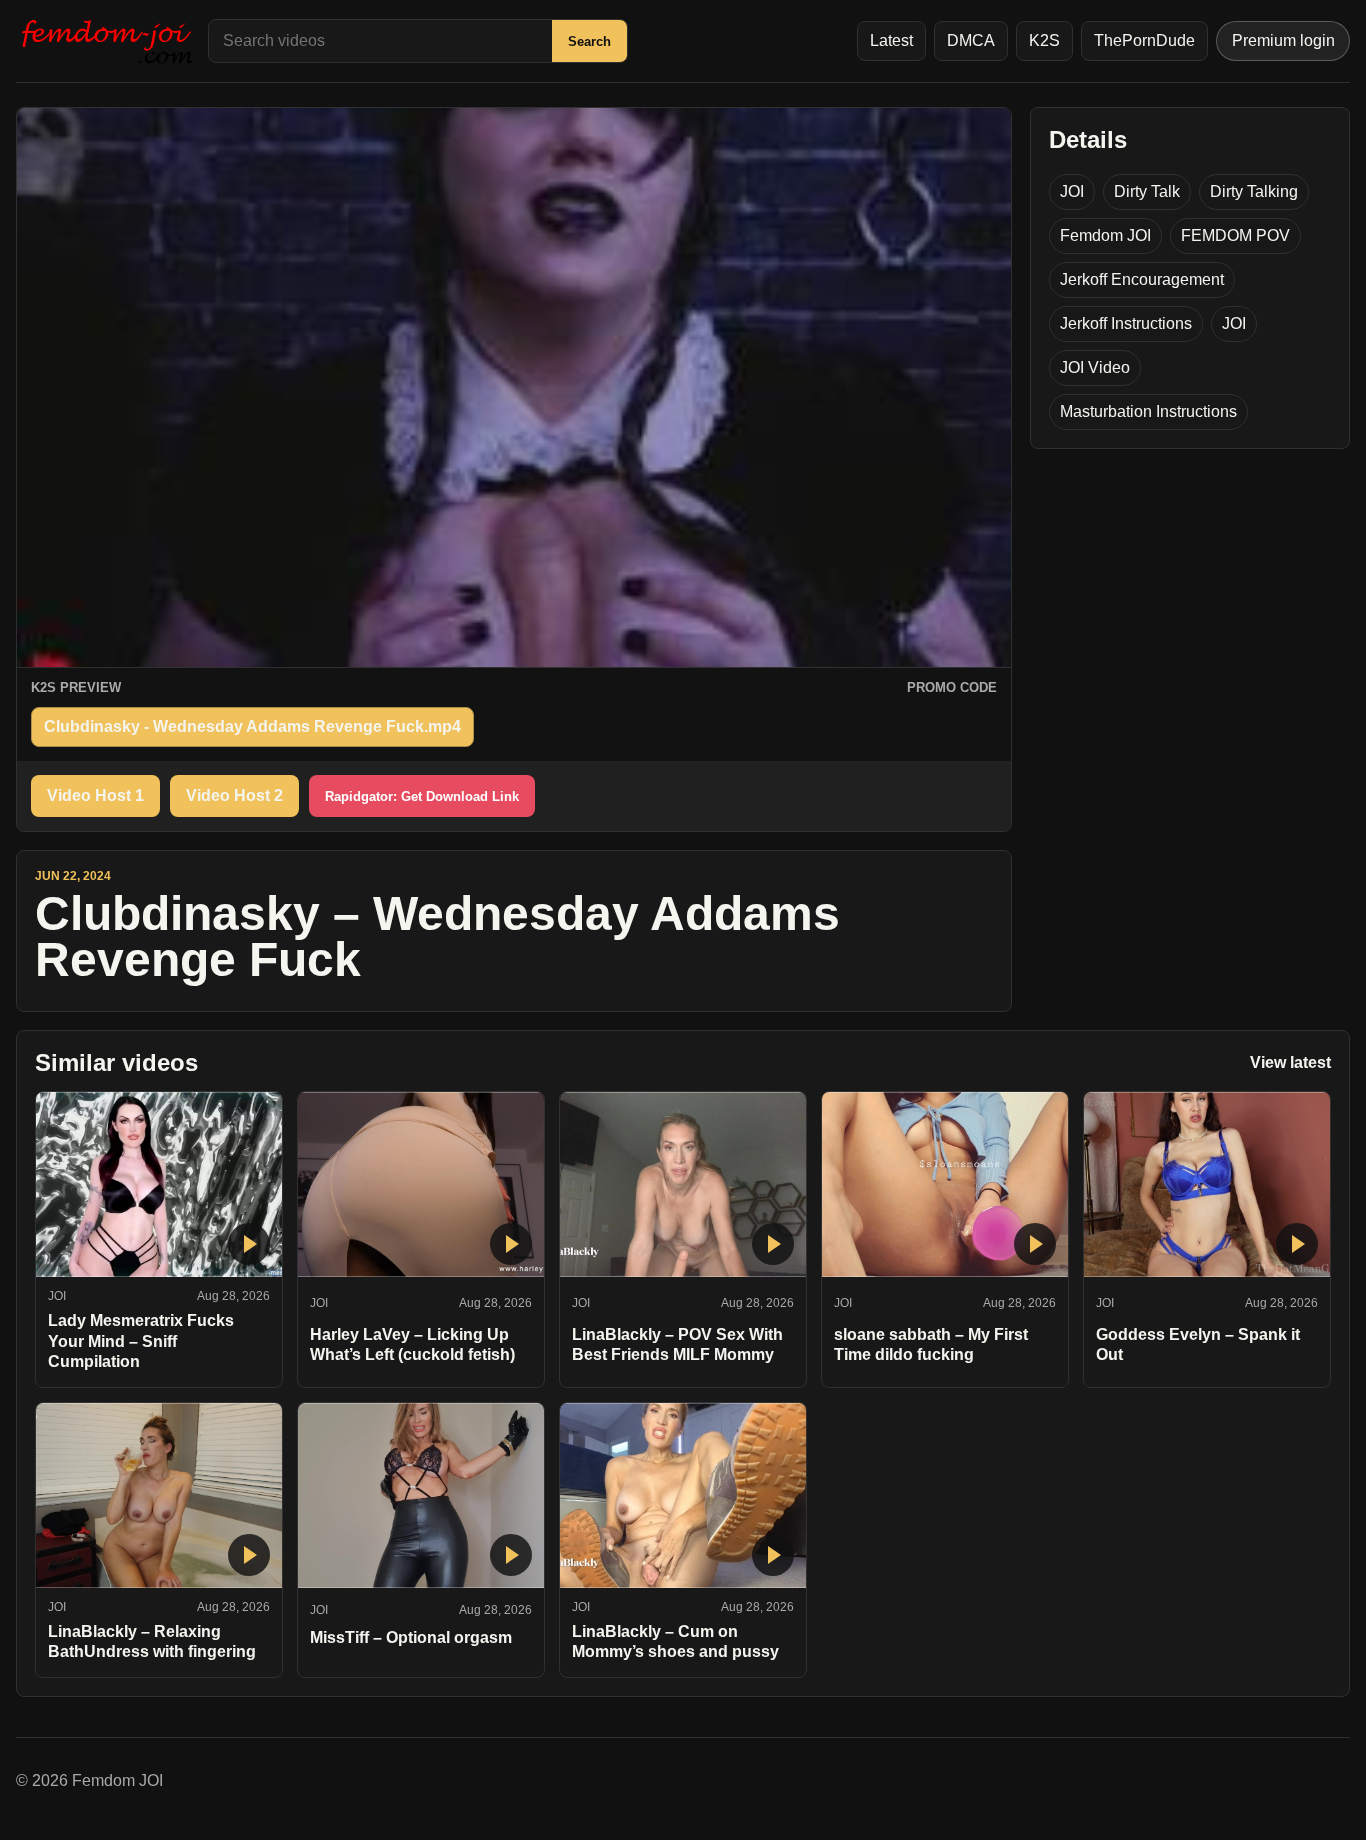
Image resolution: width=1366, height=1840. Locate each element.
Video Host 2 (234, 795)
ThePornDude (1144, 40)
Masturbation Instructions (1148, 411)
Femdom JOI (1105, 235)
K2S (1044, 40)
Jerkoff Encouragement (1142, 279)
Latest (891, 40)
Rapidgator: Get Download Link (422, 796)
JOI (1072, 191)
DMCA (971, 40)
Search (589, 41)
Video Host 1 (95, 795)
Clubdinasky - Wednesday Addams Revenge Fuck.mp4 (252, 726)
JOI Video (1095, 367)
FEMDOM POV (1235, 235)
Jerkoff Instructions (1126, 323)
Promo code (952, 687)
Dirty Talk (1147, 191)
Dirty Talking (1254, 191)
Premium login (1283, 40)
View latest (1290, 1062)
